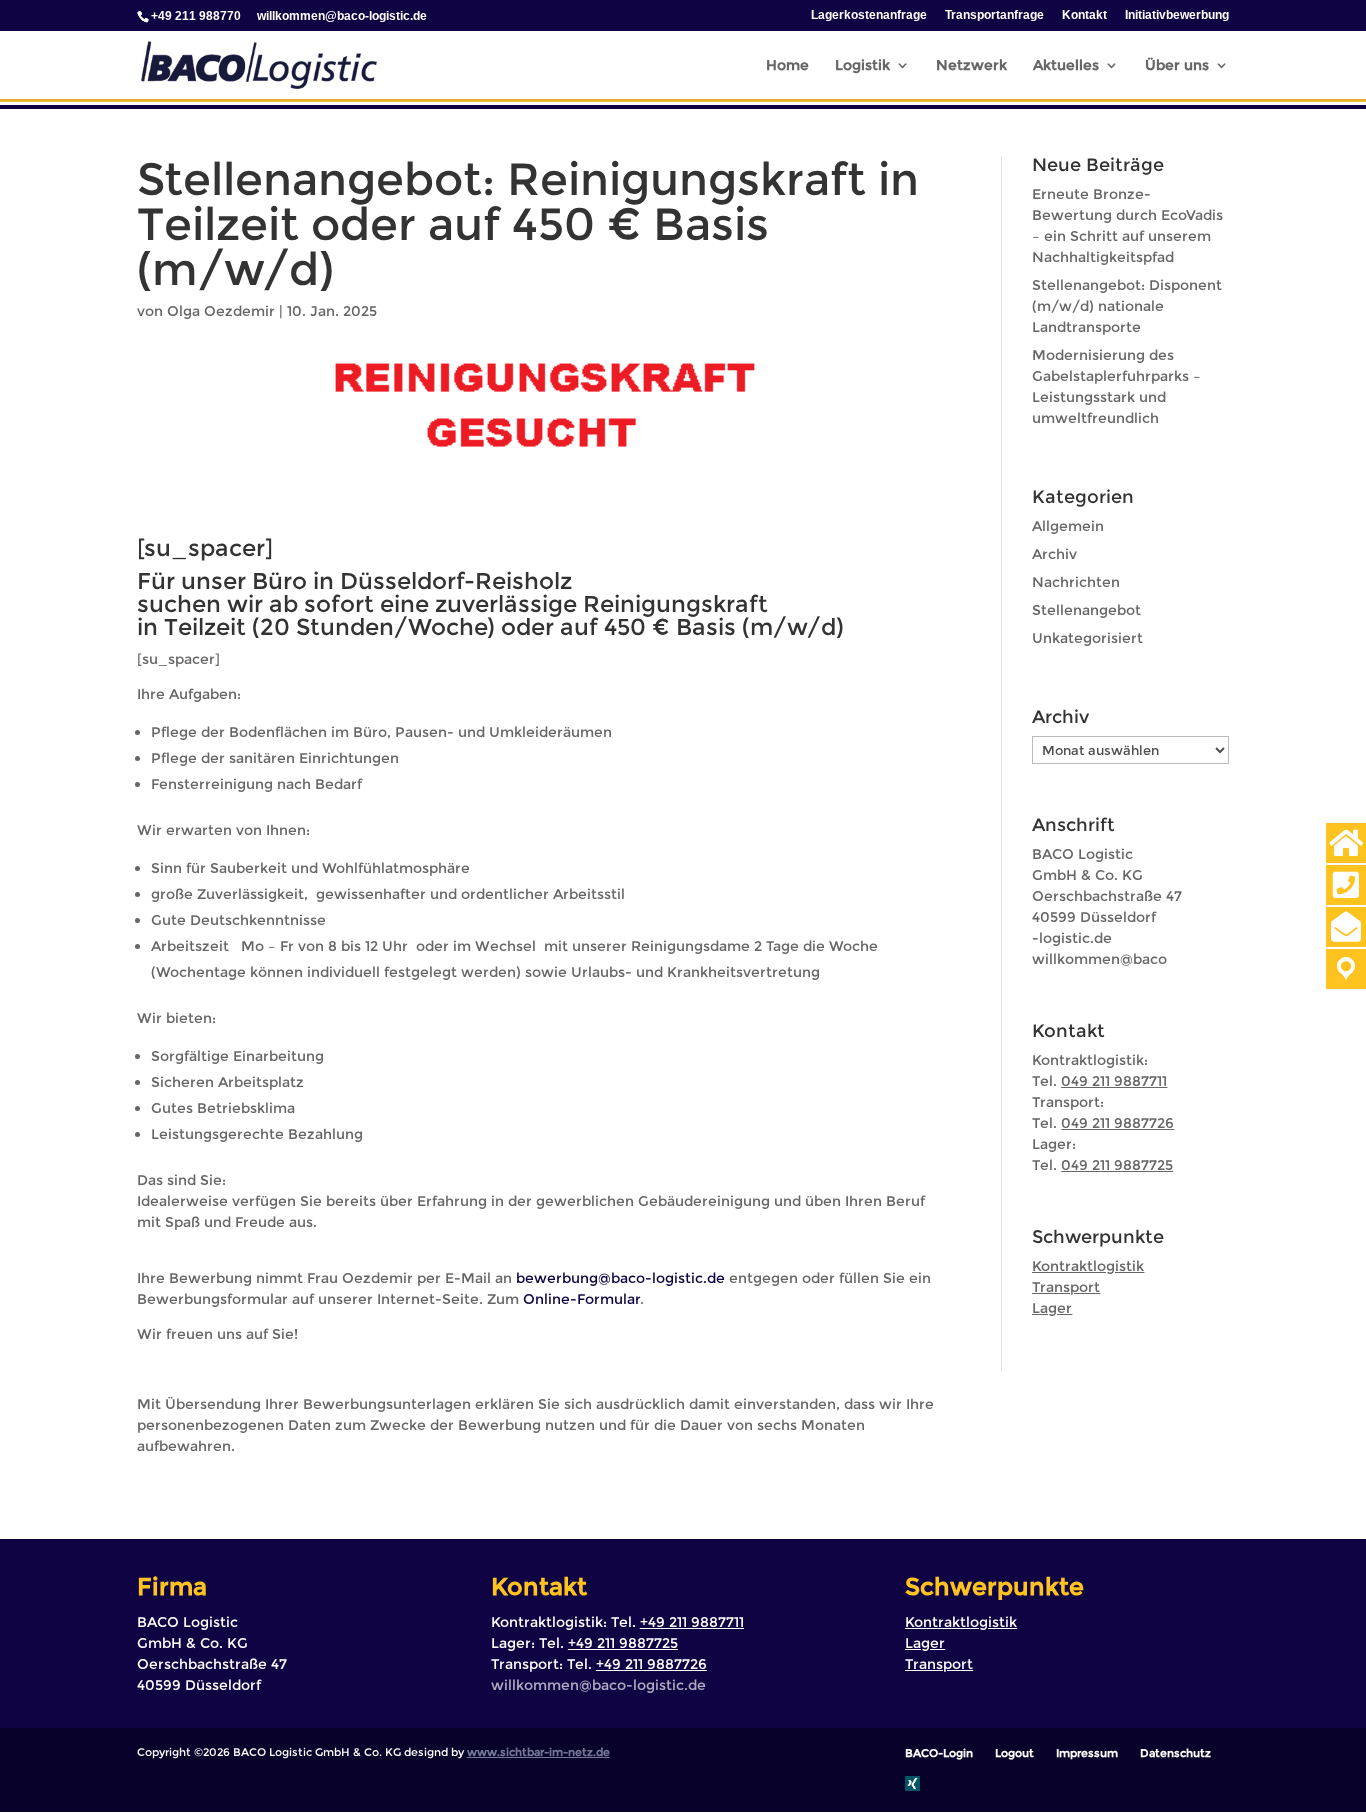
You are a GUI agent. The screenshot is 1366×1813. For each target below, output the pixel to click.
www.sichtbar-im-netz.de (538, 1752)
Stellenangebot (1086, 610)
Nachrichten (1076, 582)
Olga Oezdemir (221, 311)
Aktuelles (1066, 66)
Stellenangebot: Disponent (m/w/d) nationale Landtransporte (1127, 306)
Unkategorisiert (1087, 638)
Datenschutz (1175, 1753)
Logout (1014, 1753)
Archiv (1054, 554)
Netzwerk (971, 66)
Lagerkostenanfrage (869, 15)
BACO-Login (939, 1753)
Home (787, 66)
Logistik (862, 66)
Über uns (1177, 66)
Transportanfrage (994, 15)
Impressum (1087, 1753)
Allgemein (1068, 526)
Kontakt (1084, 15)
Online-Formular (581, 1299)
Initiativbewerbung (1177, 15)
